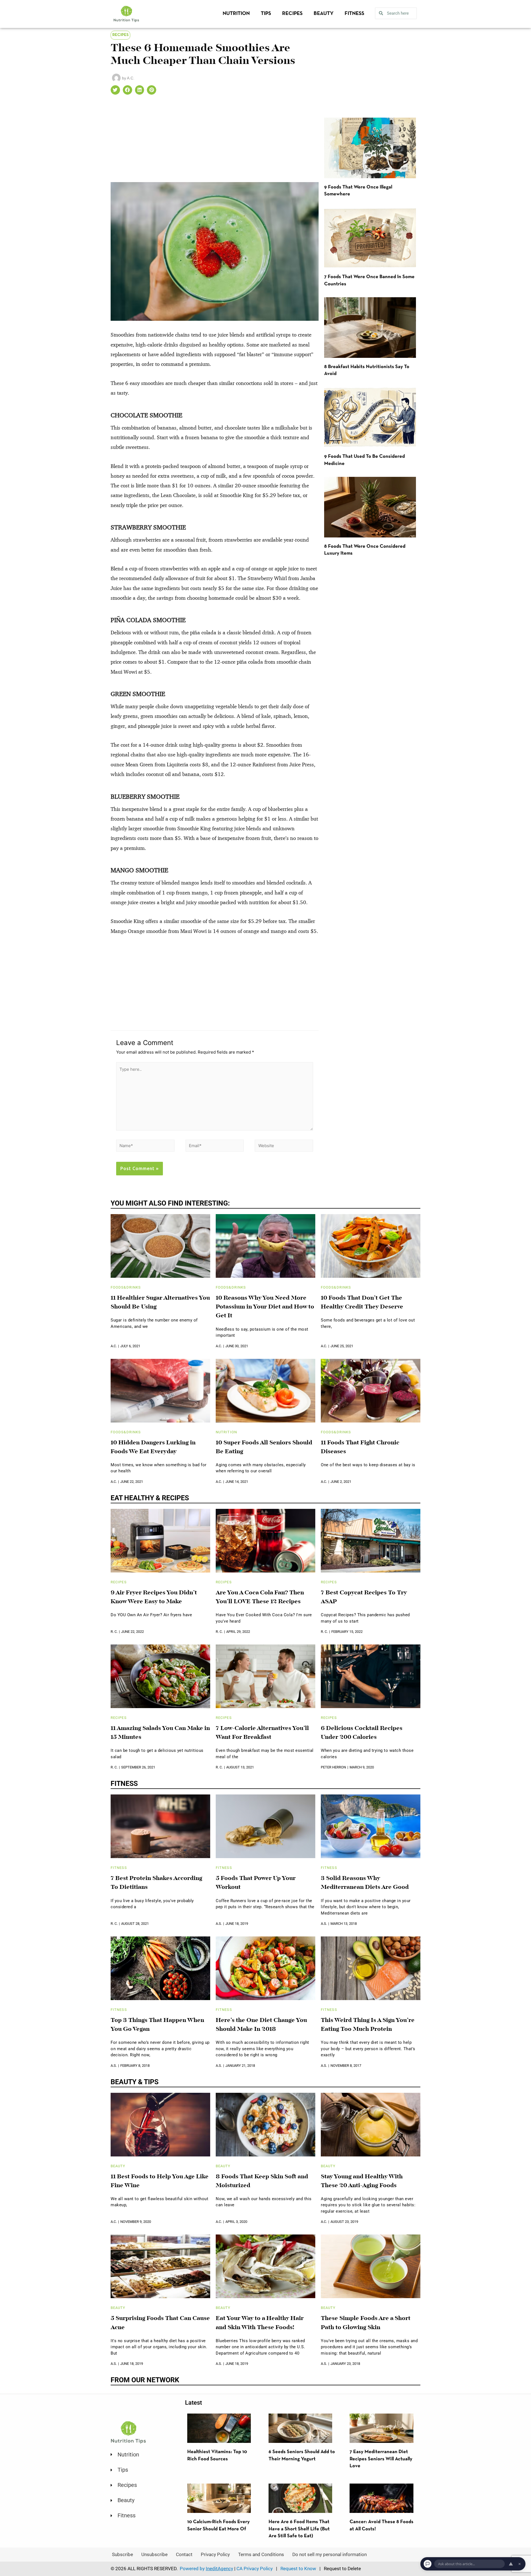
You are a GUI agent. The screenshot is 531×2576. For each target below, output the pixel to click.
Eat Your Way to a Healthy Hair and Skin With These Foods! (260, 2323)
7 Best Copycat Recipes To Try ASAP (364, 1597)
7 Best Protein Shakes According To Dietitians (156, 1883)
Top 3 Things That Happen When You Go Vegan (157, 2025)
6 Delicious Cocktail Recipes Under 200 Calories (362, 1733)
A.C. (114, 1346)
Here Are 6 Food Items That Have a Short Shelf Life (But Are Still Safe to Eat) (299, 2529)
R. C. (114, 1632)
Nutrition (236, 14)
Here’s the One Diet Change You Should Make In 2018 (261, 2025)
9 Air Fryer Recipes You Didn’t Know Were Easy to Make (154, 1597)
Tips (266, 14)
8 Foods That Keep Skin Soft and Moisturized (262, 2181)
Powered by (206, 2569)
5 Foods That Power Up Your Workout (256, 1883)
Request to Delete (342, 2569)
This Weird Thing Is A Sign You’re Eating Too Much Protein (368, 2025)
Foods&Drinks (126, 1287)
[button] (115, 90)
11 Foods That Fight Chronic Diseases (360, 1447)
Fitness (354, 14)
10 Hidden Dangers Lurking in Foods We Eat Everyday (153, 1447)
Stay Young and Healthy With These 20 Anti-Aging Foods (362, 2181)
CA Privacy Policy (255, 2569)
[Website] (284, 1147)
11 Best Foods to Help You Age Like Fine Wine (160, 2181)
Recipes (292, 14)
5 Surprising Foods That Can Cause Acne (160, 2323)
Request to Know (298, 2569)
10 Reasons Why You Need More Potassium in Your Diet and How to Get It (265, 1307)
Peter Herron (333, 1767)
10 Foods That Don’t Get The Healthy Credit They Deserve (362, 1303)
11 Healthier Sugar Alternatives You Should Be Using (160, 1303)
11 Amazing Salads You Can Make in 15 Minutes (160, 1733)
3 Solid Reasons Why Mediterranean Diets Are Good (365, 1883)
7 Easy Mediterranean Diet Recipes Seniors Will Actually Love (381, 2459)
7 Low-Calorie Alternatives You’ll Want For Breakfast (262, 1733)
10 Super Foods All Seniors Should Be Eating (264, 1447)
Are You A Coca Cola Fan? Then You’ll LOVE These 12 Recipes (260, 1597)
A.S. (219, 1924)
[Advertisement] (215, 141)
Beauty (324, 14)
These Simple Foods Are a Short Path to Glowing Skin (366, 2323)
